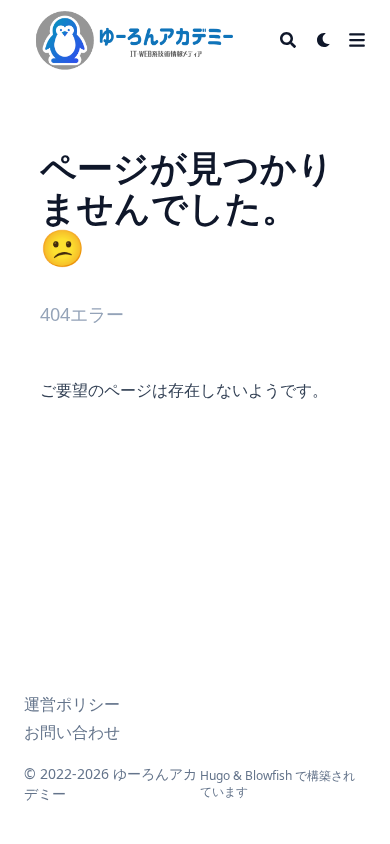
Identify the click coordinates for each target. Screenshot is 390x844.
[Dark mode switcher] (324, 40)
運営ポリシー (72, 704)
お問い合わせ (72, 732)
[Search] (288, 40)
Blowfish (268, 775)
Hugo (215, 775)
